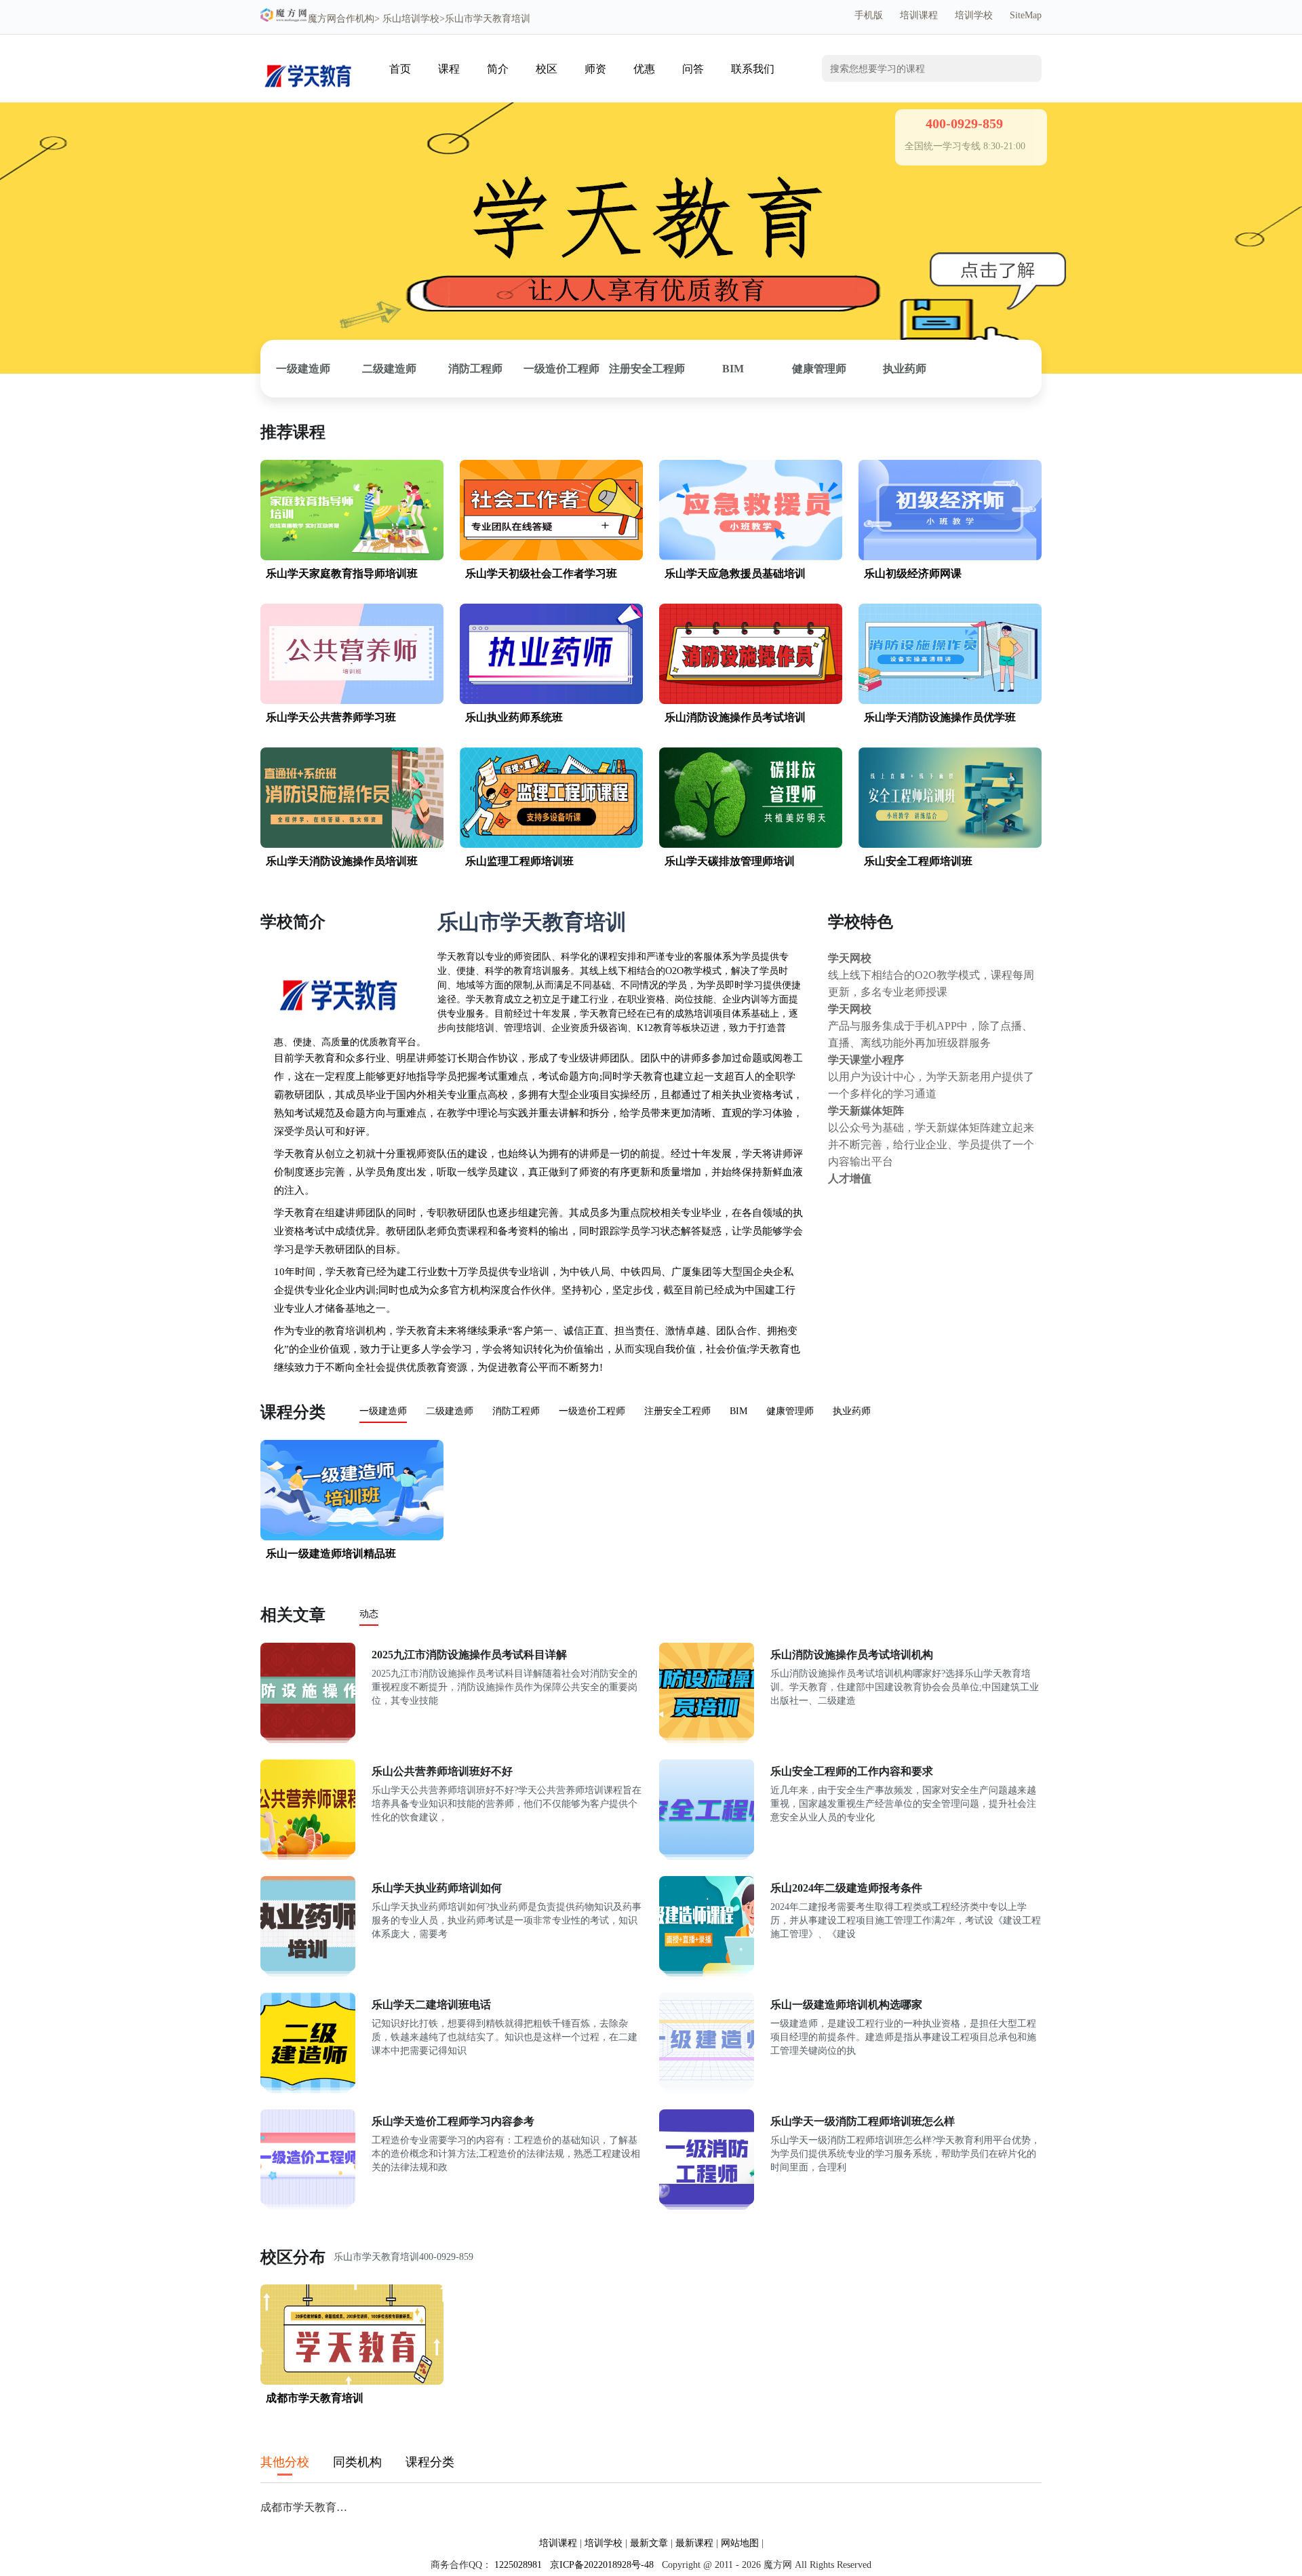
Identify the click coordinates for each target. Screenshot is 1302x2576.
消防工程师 (475, 369)
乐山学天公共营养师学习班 (331, 717)
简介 (498, 69)
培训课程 (919, 15)
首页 (400, 69)
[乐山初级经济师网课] (950, 557)
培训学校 (974, 15)
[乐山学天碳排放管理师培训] (751, 845)
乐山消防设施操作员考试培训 (735, 717)
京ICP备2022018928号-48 (602, 2565)
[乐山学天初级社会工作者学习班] (551, 557)
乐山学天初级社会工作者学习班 (541, 573)
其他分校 (285, 2462)
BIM (733, 369)
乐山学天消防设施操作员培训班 (342, 861)
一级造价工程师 (561, 369)
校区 (547, 69)
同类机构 (357, 2462)
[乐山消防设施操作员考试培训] (751, 701)
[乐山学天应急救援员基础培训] (751, 557)
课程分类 (293, 1412)
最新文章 (649, 2543)
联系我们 (753, 69)
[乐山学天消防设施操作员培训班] (352, 845)
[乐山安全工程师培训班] (950, 845)
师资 (595, 69)
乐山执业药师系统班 (514, 717)
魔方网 (322, 19)
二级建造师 (389, 369)
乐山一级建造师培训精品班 (331, 1554)
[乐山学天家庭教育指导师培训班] (352, 557)
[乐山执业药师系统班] (551, 701)
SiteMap (1026, 15)
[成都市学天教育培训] (352, 2382)
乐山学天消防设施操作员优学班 (940, 717)
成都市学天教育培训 (315, 2398)
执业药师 (905, 369)
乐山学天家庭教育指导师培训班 (342, 573)
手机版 (869, 15)
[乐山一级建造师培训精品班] (352, 1537)
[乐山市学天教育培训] (308, 93)
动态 (369, 1614)
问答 (693, 69)
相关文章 (293, 1615)
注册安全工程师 (647, 369)
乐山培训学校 (411, 19)
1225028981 (518, 2565)
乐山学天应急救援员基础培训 (735, 573)
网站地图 (740, 2543)
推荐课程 (293, 432)
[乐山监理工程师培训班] (551, 845)
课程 (449, 69)
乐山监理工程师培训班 (519, 861)
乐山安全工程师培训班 (918, 861)
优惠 (644, 69)
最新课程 (694, 2543)
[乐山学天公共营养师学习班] (352, 701)
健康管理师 (819, 369)
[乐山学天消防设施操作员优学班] (950, 701)
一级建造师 (303, 369)
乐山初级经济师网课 (913, 573)
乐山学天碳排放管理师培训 (730, 861)
